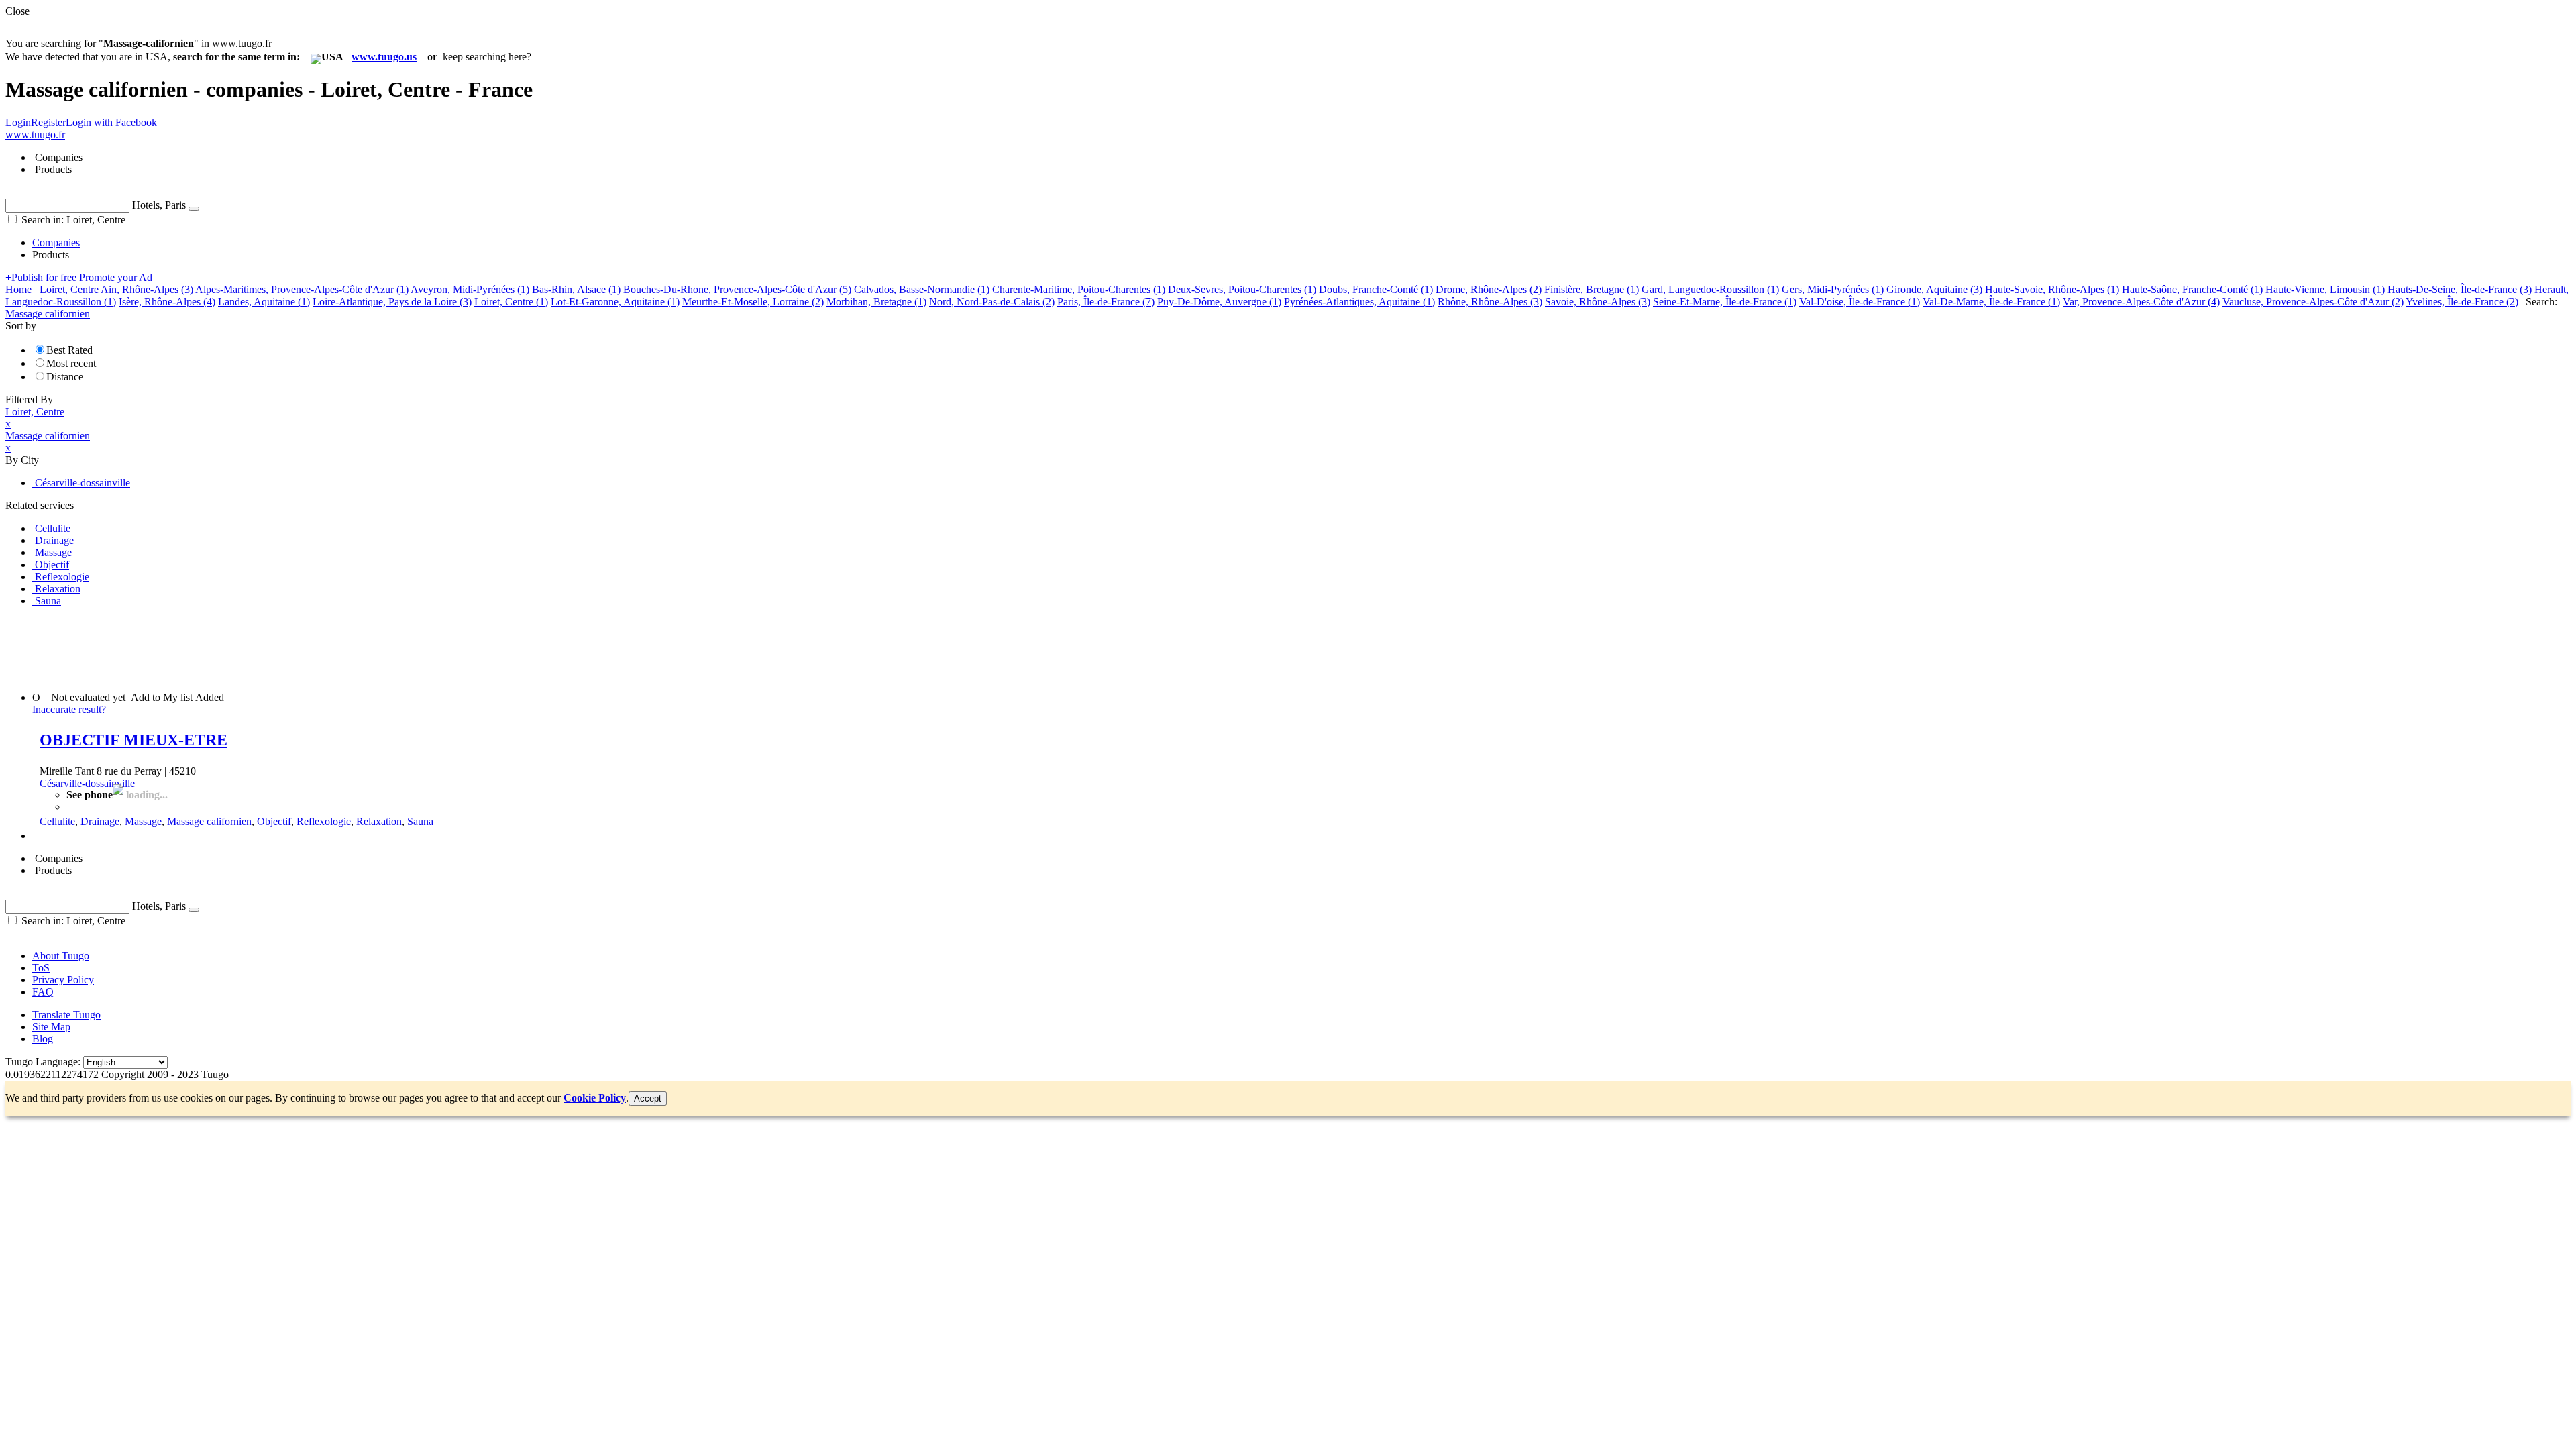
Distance (65, 377)
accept (648, 1098)
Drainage (100, 821)
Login (18, 122)
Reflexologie (324, 821)
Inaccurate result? (69, 709)
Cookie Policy (595, 1098)
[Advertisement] (250, 648)
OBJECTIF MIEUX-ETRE (133, 740)
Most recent (71, 363)
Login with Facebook (111, 122)
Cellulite (57, 821)
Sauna (420, 821)
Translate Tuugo (66, 1015)
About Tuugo (61, 956)
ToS (41, 968)
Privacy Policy (63, 980)
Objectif (274, 821)
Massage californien (209, 821)
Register (48, 122)
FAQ (43, 992)
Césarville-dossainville (87, 783)
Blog (43, 1039)
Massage (143, 821)
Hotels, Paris (159, 205)
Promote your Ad (116, 277)
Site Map (51, 1027)
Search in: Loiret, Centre (72, 220)
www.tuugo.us (384, 57)
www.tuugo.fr (35, 135)
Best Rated (69, 350)
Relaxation (379, 821)
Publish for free (41, 277)
